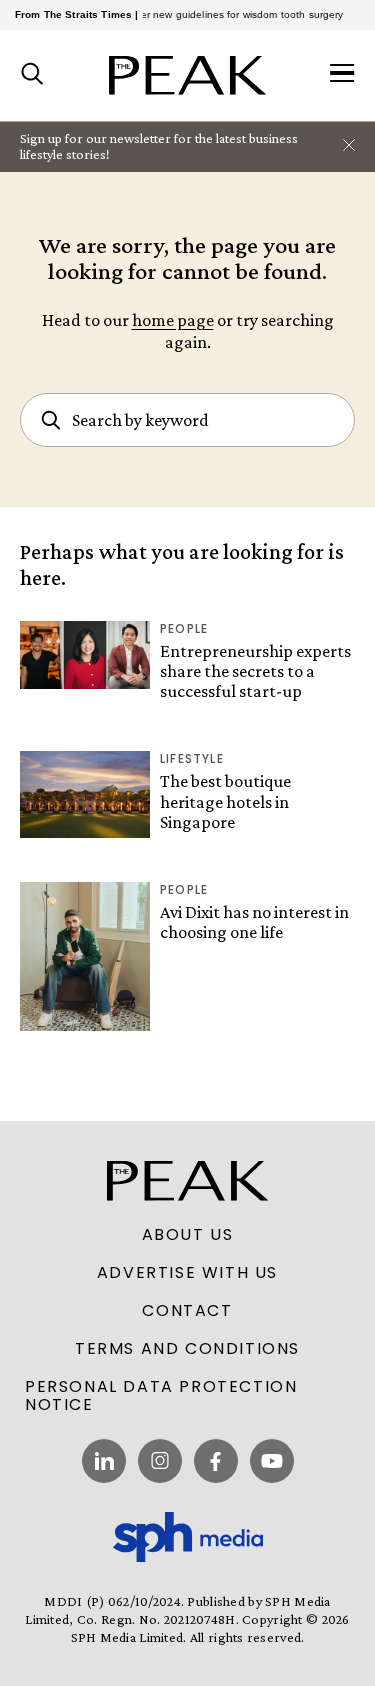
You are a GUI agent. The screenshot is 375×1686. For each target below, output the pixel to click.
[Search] (32, 75)
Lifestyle (192, 758)
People (184, 628)
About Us (188, 1235)
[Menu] (342, 75)
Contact (187, 1311)
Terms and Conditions (187, 1349)
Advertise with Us (187, 1273)
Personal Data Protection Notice (161, 1396)
